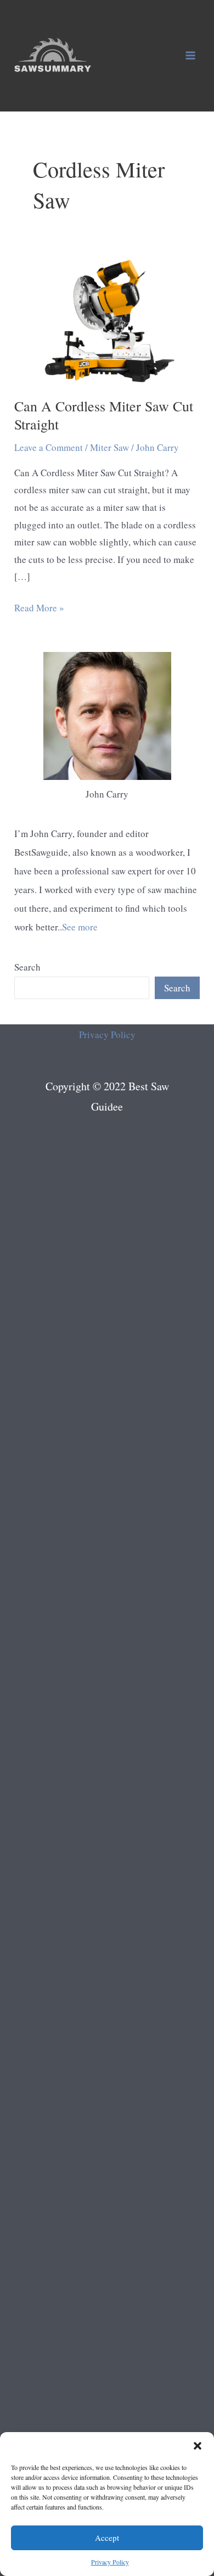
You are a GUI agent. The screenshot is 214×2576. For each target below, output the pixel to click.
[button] (198, 2446)
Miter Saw (109, 447)
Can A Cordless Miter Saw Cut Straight (104, 415)
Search (27, 967)
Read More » (39, 609)
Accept (107, 2538)
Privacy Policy (110, 2562)
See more (80, 927)
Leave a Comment (49, 447)
